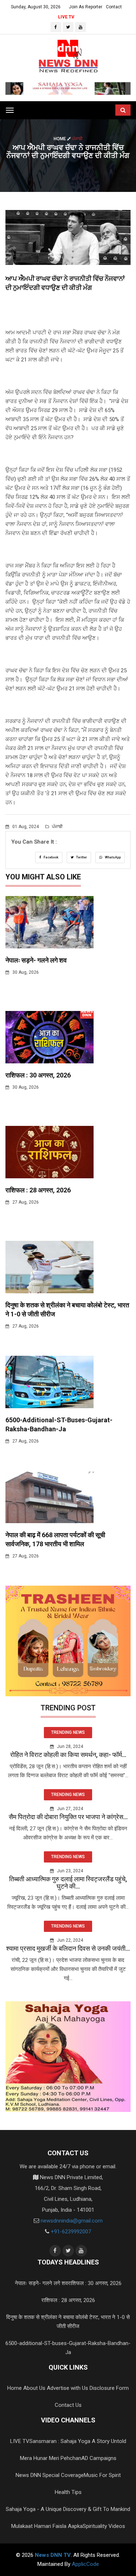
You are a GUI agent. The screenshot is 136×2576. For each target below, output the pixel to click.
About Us (34, 2388)
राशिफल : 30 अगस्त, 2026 (38, 1075)
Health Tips (68, 2492)
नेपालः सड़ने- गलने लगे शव (36, 960)
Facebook (51, 857)
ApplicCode (85, 2564)
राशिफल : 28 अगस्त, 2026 (38, 1190)
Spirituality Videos (104, 2526)
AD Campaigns (99, 2458)
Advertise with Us (67, 2388)
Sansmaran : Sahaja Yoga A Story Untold (78, 2441)
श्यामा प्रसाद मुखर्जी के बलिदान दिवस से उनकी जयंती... (68, 1948)
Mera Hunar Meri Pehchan (51, 2458)
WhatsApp (112, 857)
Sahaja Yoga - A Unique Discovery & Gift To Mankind (68, 2509)
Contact (114, 7)
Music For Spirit (102, 2475)
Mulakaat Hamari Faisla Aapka (47, 2526)
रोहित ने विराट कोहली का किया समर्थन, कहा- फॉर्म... (68, 1755)
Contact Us (68, 2405)
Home (60, 139)
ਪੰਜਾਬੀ (57, 827)
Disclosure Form (109, 2388)
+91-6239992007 (71, 2232)
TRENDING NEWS (68, 1732)
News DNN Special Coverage (50, 2475)
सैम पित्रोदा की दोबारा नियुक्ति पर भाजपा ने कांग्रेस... (68, 1817)
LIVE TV (66, 17)
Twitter (81, 857)
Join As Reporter (86, 7)
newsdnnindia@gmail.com (72, 2221)
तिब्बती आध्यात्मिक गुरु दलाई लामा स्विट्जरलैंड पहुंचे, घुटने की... (68, 1883)
